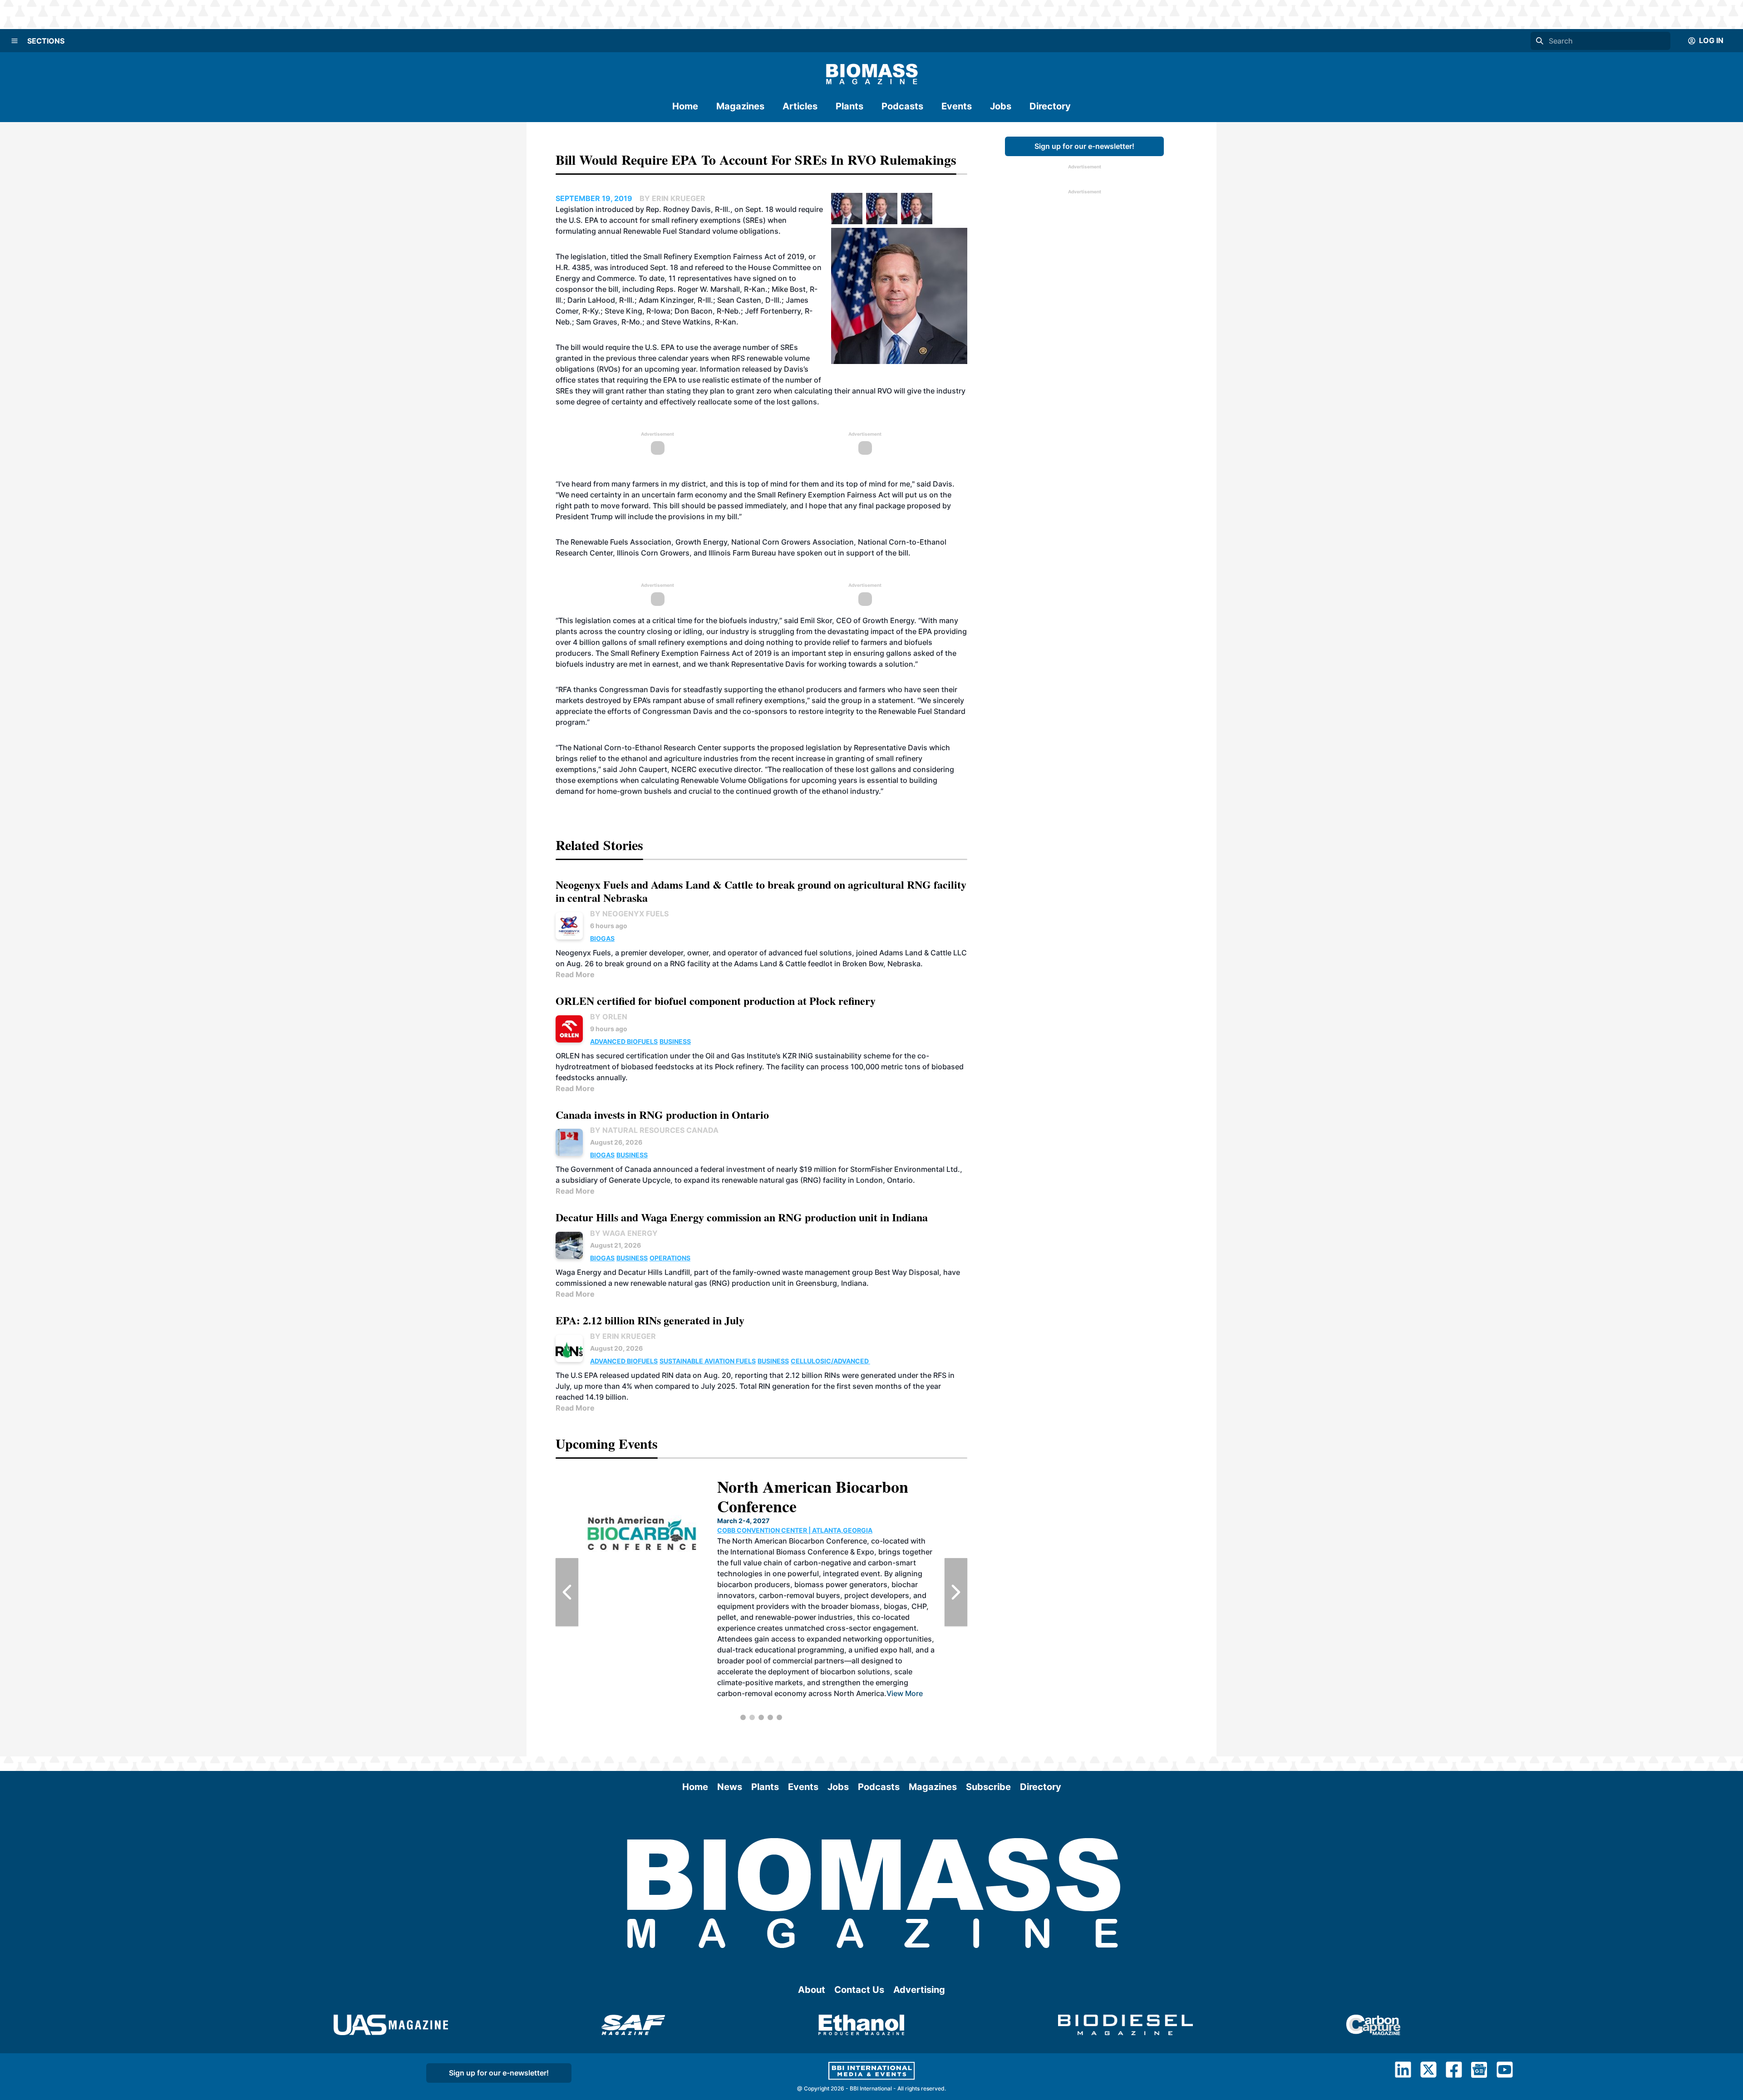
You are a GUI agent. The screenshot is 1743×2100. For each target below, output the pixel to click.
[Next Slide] (956, 1592)
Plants (849, 106)
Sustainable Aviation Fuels (708, 1361)
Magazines (740, 106)
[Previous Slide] (567, 1592)
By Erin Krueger (623, 1336)
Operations (670, 1258)
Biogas (602, 938)
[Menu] (15, 41)
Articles (800, 106)
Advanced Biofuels (624, 1041)
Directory (1050, 106)
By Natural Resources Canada (654, 1130)
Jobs (1001, 106)
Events (957, 106)
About (812, 1990)
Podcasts (902, 106)
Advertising (919, 1990)
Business (675, 1041)
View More (828, 1650)
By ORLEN (609, 1017)
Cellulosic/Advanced (830, 1361)
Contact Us (859, 1990)
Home (685, 106)
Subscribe (988, 1787)
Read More (575, 974)
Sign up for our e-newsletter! (1084, 146)
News (730, 1787)
